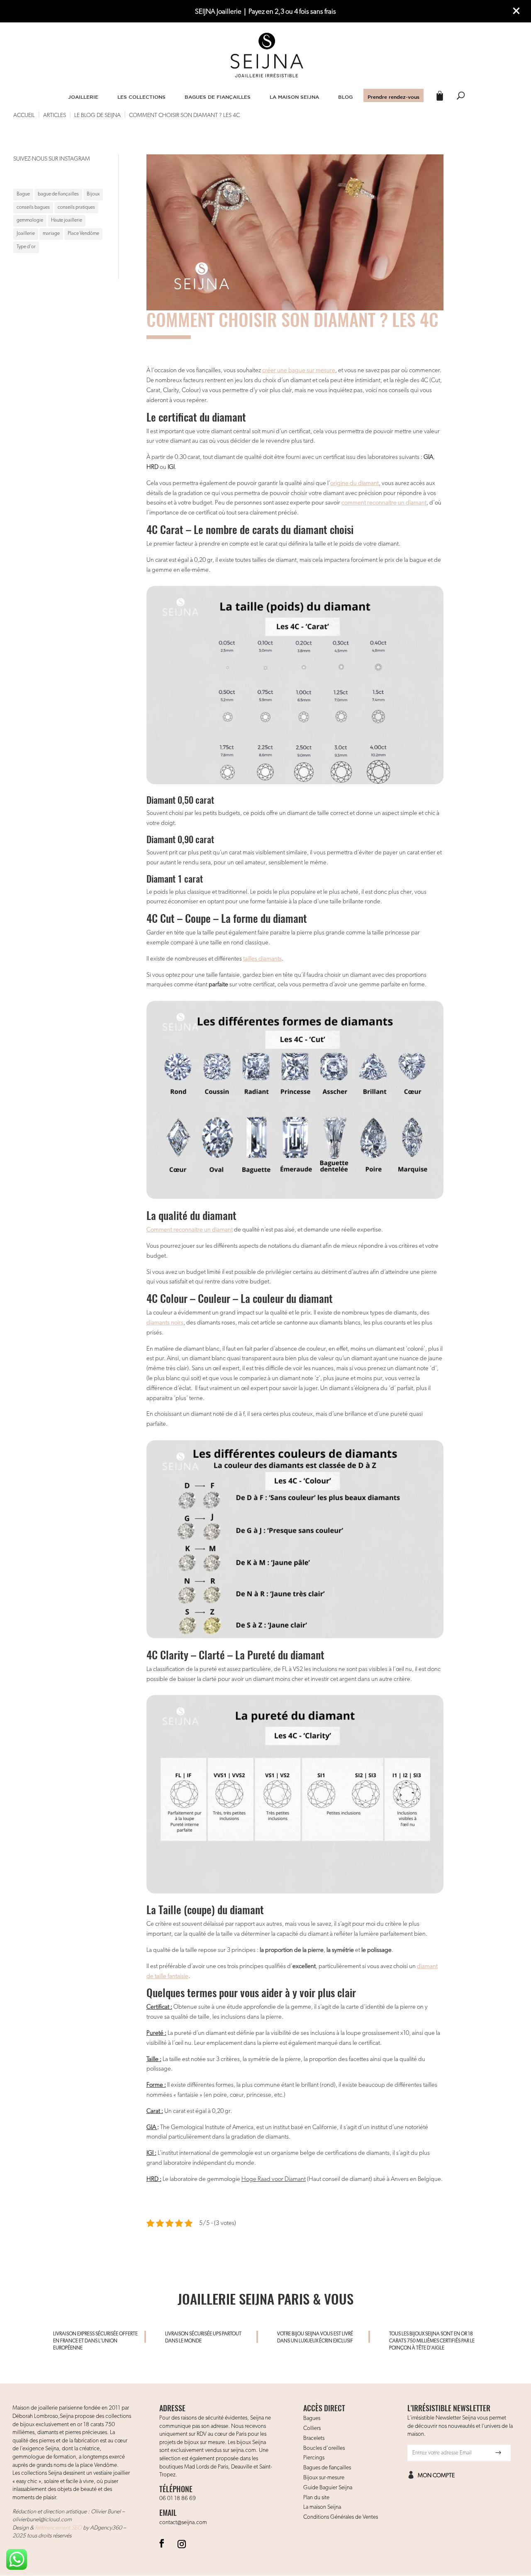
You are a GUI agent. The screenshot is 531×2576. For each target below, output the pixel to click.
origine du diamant (354, 483)
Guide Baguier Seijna (328, 2488)
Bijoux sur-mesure (324, 2478)
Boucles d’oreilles (324, 2448)
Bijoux (93, 194)
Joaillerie (26, 234)
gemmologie (30, 220)
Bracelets (314, 2438)
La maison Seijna (322, 2507)
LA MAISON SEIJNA (294, 97)
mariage (51, 234)
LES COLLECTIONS (141, 97)
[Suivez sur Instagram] (182, 2543)
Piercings (314, 2458)
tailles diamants (262, 959)
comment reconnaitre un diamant (384, 503)
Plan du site (316, 2498)
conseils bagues (33, 207)
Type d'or (26, 247)
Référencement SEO (58, 2528)
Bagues (312, 2418)
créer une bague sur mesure (299, 370)
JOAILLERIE (83, 97)
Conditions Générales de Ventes (341, 2517)
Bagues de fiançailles (327, 2468)
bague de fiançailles (58, 194)
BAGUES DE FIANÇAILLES (218, 97)
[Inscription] (498, 2453)
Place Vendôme (83, 234)
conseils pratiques (76, 207)
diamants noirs (165, 1323)
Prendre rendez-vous (393, 97)
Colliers (312, 2428)
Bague (23, 194)
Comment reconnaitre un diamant (190, 1230)
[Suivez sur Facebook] (162, 2543)
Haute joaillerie (67, 220)
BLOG (345, 97)
